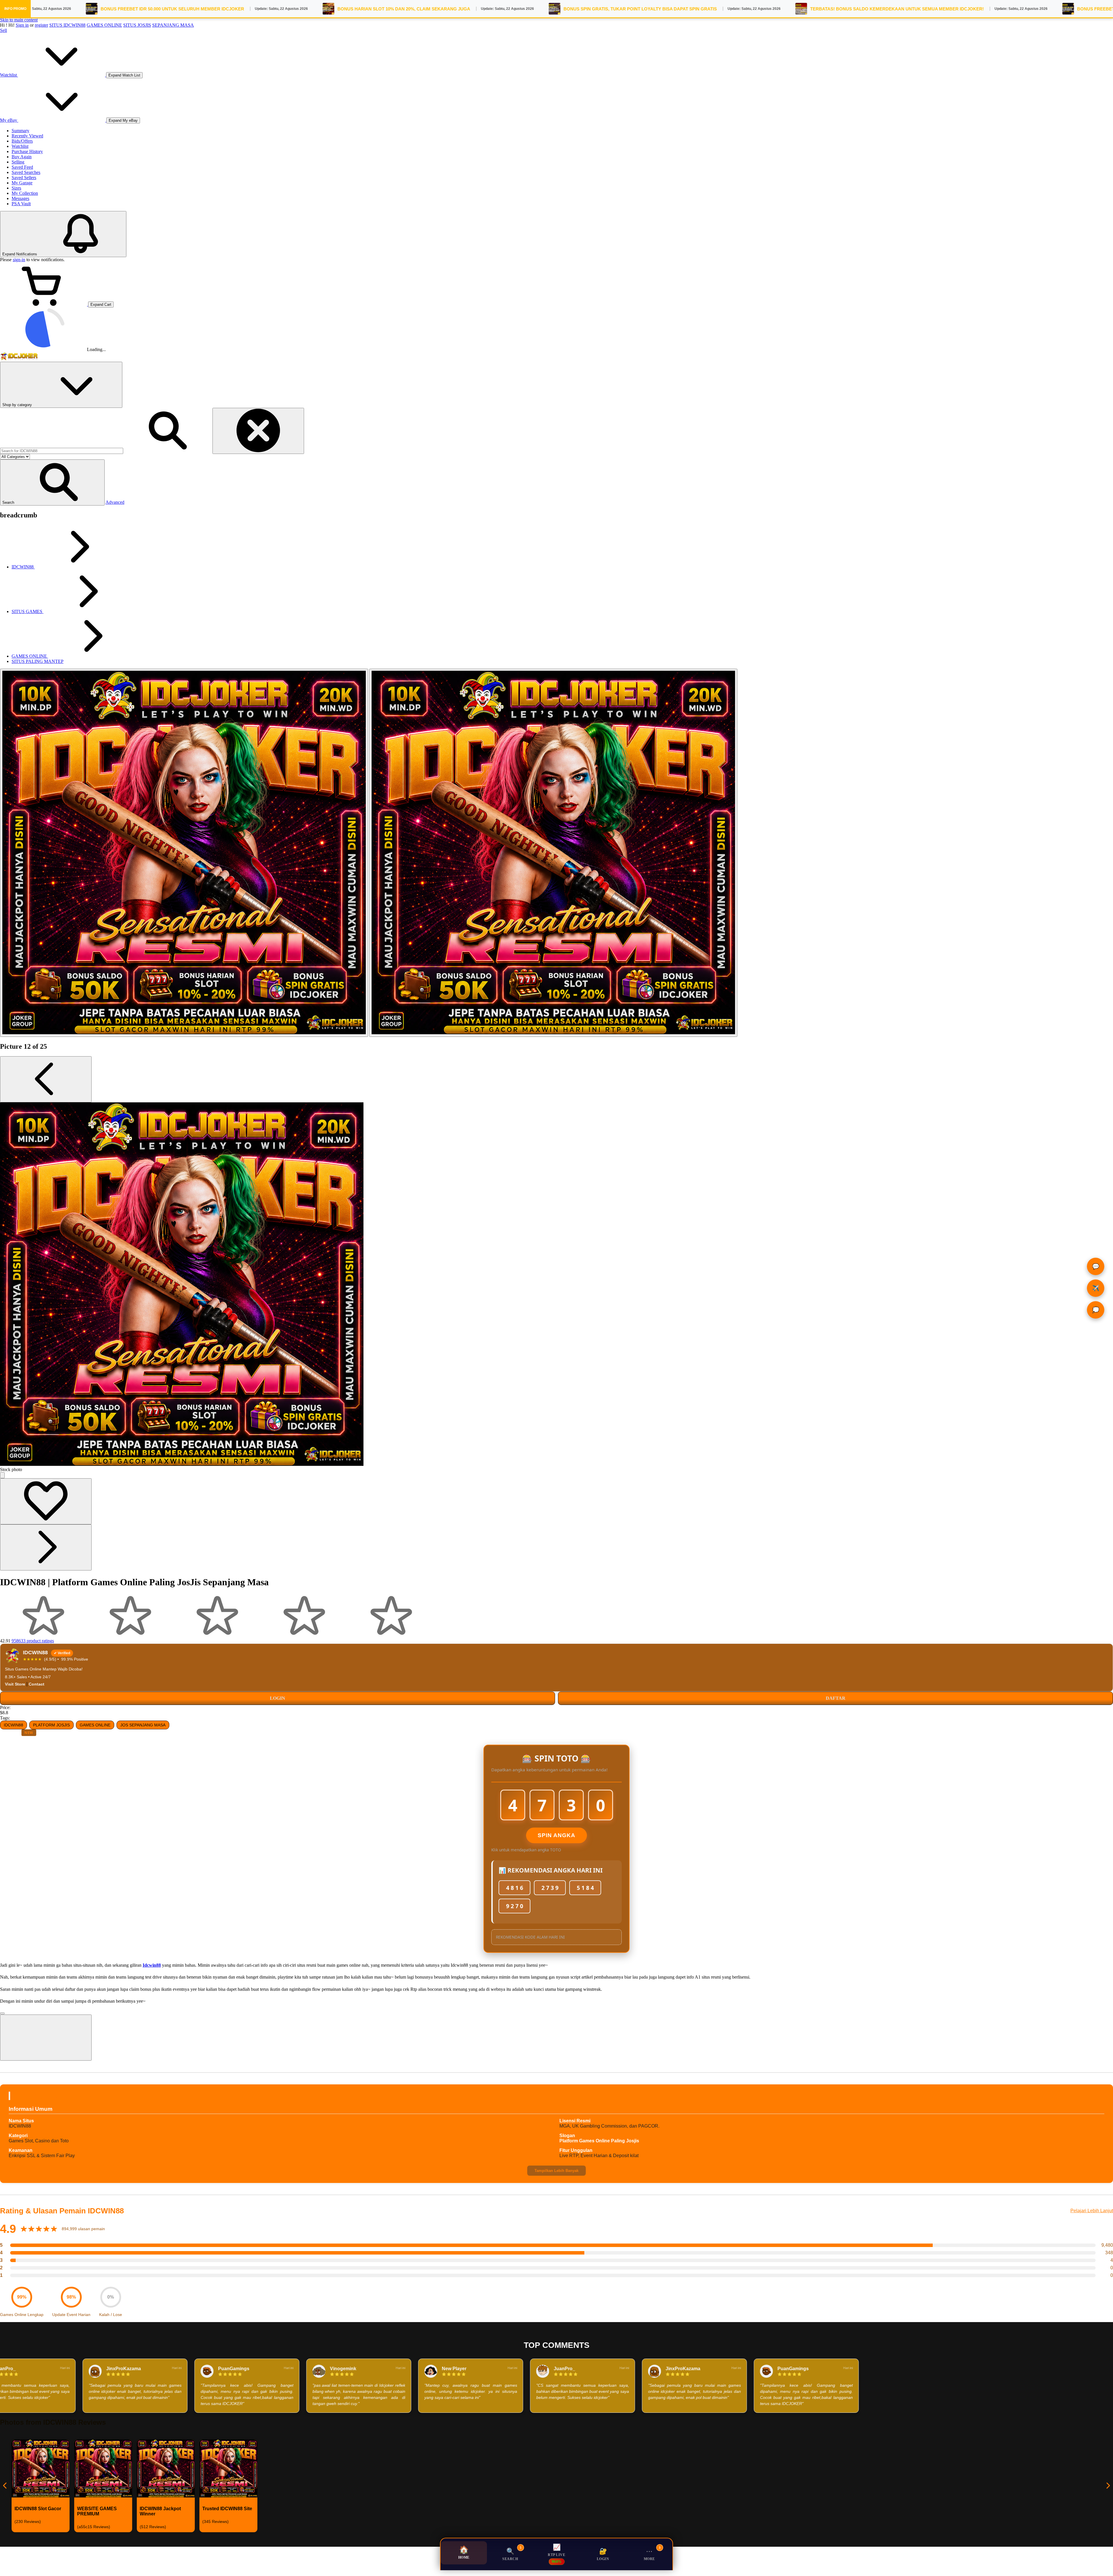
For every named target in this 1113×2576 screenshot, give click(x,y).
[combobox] (62, 451)
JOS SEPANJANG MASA (143, 1725)
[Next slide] (1108, 2486)
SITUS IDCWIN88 (67, 25)
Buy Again (22, 157)
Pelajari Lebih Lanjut (1092, 2211)
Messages (20, 198)
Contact (37, 1684)
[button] (52, 482)
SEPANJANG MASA (173, 25)
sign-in (19, 260)
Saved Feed (22, 167)
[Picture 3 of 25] (553, 853)
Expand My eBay (123, 120)
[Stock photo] (184, 853)
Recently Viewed (27, 136)
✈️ (1093, 1288)
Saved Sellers (24, 178)
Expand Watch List (124, 75)
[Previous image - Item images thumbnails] (46, 1079)
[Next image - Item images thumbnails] (46, 1547)
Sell (3, 30)
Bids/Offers (22, 141)
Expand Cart (101, 304)
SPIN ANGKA (556, 1835)
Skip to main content (19, 20)
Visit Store (15, 1684)
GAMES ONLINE (104, 25)
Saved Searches (26, 172)
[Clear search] (258, 431)
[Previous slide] (5, 2486)
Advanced (115, 502)
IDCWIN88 (13, 1725)
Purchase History (27, 151)
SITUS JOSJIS (137, 25)
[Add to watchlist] (46, 1501)
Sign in (22, 25)
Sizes (16, 188)
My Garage (22, 183)
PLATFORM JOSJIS (51, 1725)
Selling (18, 162)
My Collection (25, 193)
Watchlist (20, 146)
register (41, 25)
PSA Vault (21, 204)
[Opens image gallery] (2, 1475)
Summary (20, 131)
